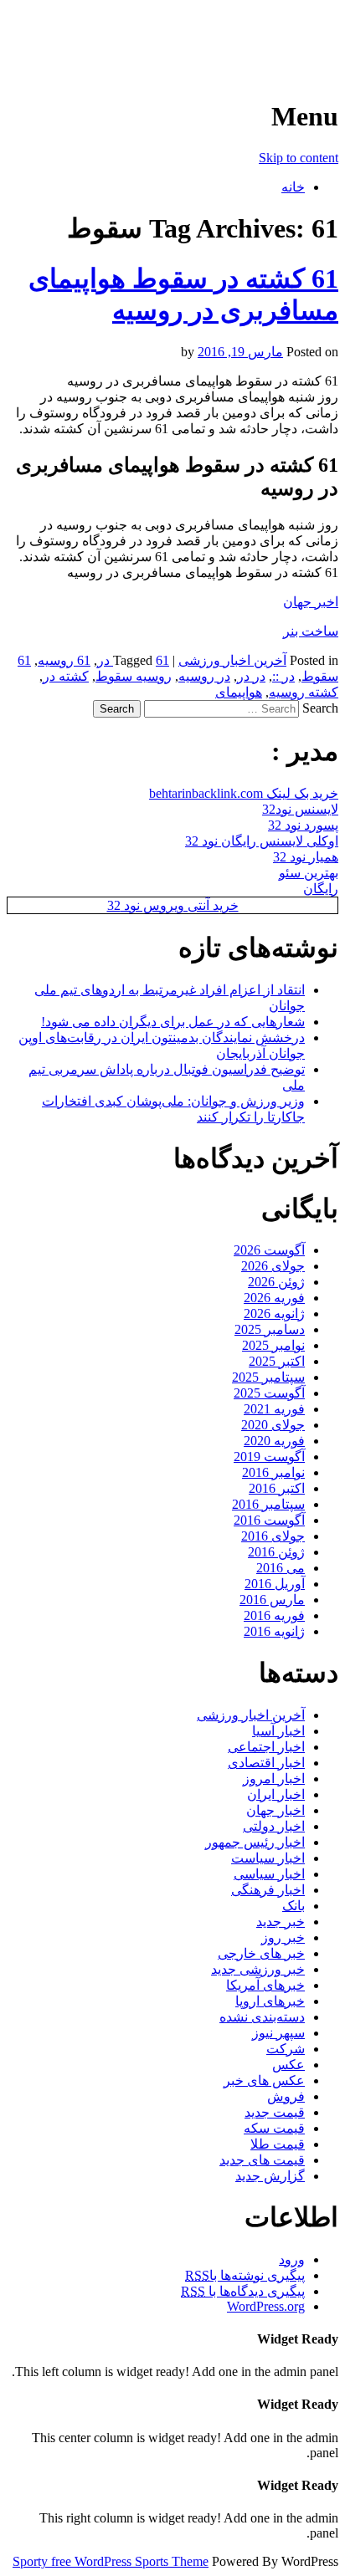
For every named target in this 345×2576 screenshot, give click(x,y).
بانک (294, 1906)
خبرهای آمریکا (265, 1985)
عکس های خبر (264, 2080)
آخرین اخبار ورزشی (230, 33)
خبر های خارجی (261, 1953)
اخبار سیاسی (269, 1874)
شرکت (286, 2049)
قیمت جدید (275, 2112)
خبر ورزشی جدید (258, 1969)
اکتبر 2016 (277, 1488)
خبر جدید (281, 1922)
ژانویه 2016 (274, 1631)
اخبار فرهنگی (268, 1890)
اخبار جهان (275, 1810)
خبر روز (283, 1937)
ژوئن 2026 (276, 1282)
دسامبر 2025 (270, 1329)
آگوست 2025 (269, 1393)
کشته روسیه (304, 692)
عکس (288, 2065)
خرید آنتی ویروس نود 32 (173, 905)
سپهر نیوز (278, 2033)
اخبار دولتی (274, 1826)
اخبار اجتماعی (266, 1747)
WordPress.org (266, 2306)
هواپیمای (239, 692)
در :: (283, 676)
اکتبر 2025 (277, 1361)
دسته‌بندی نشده (262, 2017)
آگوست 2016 (269, 1520)
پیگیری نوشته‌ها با (245, 2275)
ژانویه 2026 (274, 1314)
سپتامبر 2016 (268, 1504)
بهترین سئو (309, 873)
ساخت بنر (311, 631)
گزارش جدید (270, 2176)
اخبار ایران (276, 1794)
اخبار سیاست (268, 1858)
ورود (292, 2259)
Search (320, 708)
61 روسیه (64, 660)
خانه (293, 187)
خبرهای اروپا (270, 2001)
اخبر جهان (311, 602)
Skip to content (299, 158)
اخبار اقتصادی (266, 1763)
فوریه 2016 (274, 1615)
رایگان (321, 889)
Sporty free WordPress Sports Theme (111, 2561)
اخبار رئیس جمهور (255, 1842)
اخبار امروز (274, 1779)
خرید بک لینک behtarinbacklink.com (244, 793)
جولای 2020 (273, 1425)
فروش (286, 2096)
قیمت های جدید (262, 2160)
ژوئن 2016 (276, 1552)
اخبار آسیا (278, 1731)
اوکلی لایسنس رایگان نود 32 (262, 841)
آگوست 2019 (269, 1457)
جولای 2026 (273, 1266)
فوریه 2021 (274, 1409)
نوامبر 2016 (273, 1472)
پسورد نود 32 (303, 825)
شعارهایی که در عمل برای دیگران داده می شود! (173, 1022)
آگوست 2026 (269, 1250)
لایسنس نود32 (300, 809)
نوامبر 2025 (273, 1345)
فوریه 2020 (274, 1441)
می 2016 (281, 1568)
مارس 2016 (272, 1600)
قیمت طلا (278, 2144)
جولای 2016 (273, 1536)
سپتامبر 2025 (268, 1377)
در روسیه (204, 676)
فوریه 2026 (274, 1298)
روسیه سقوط (134, 676)
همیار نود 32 (306, 857)
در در (251, 676)
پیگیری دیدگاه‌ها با (243, 2291)
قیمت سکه (274, 2128)
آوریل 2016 (275, 1584)
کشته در (66, 676)
